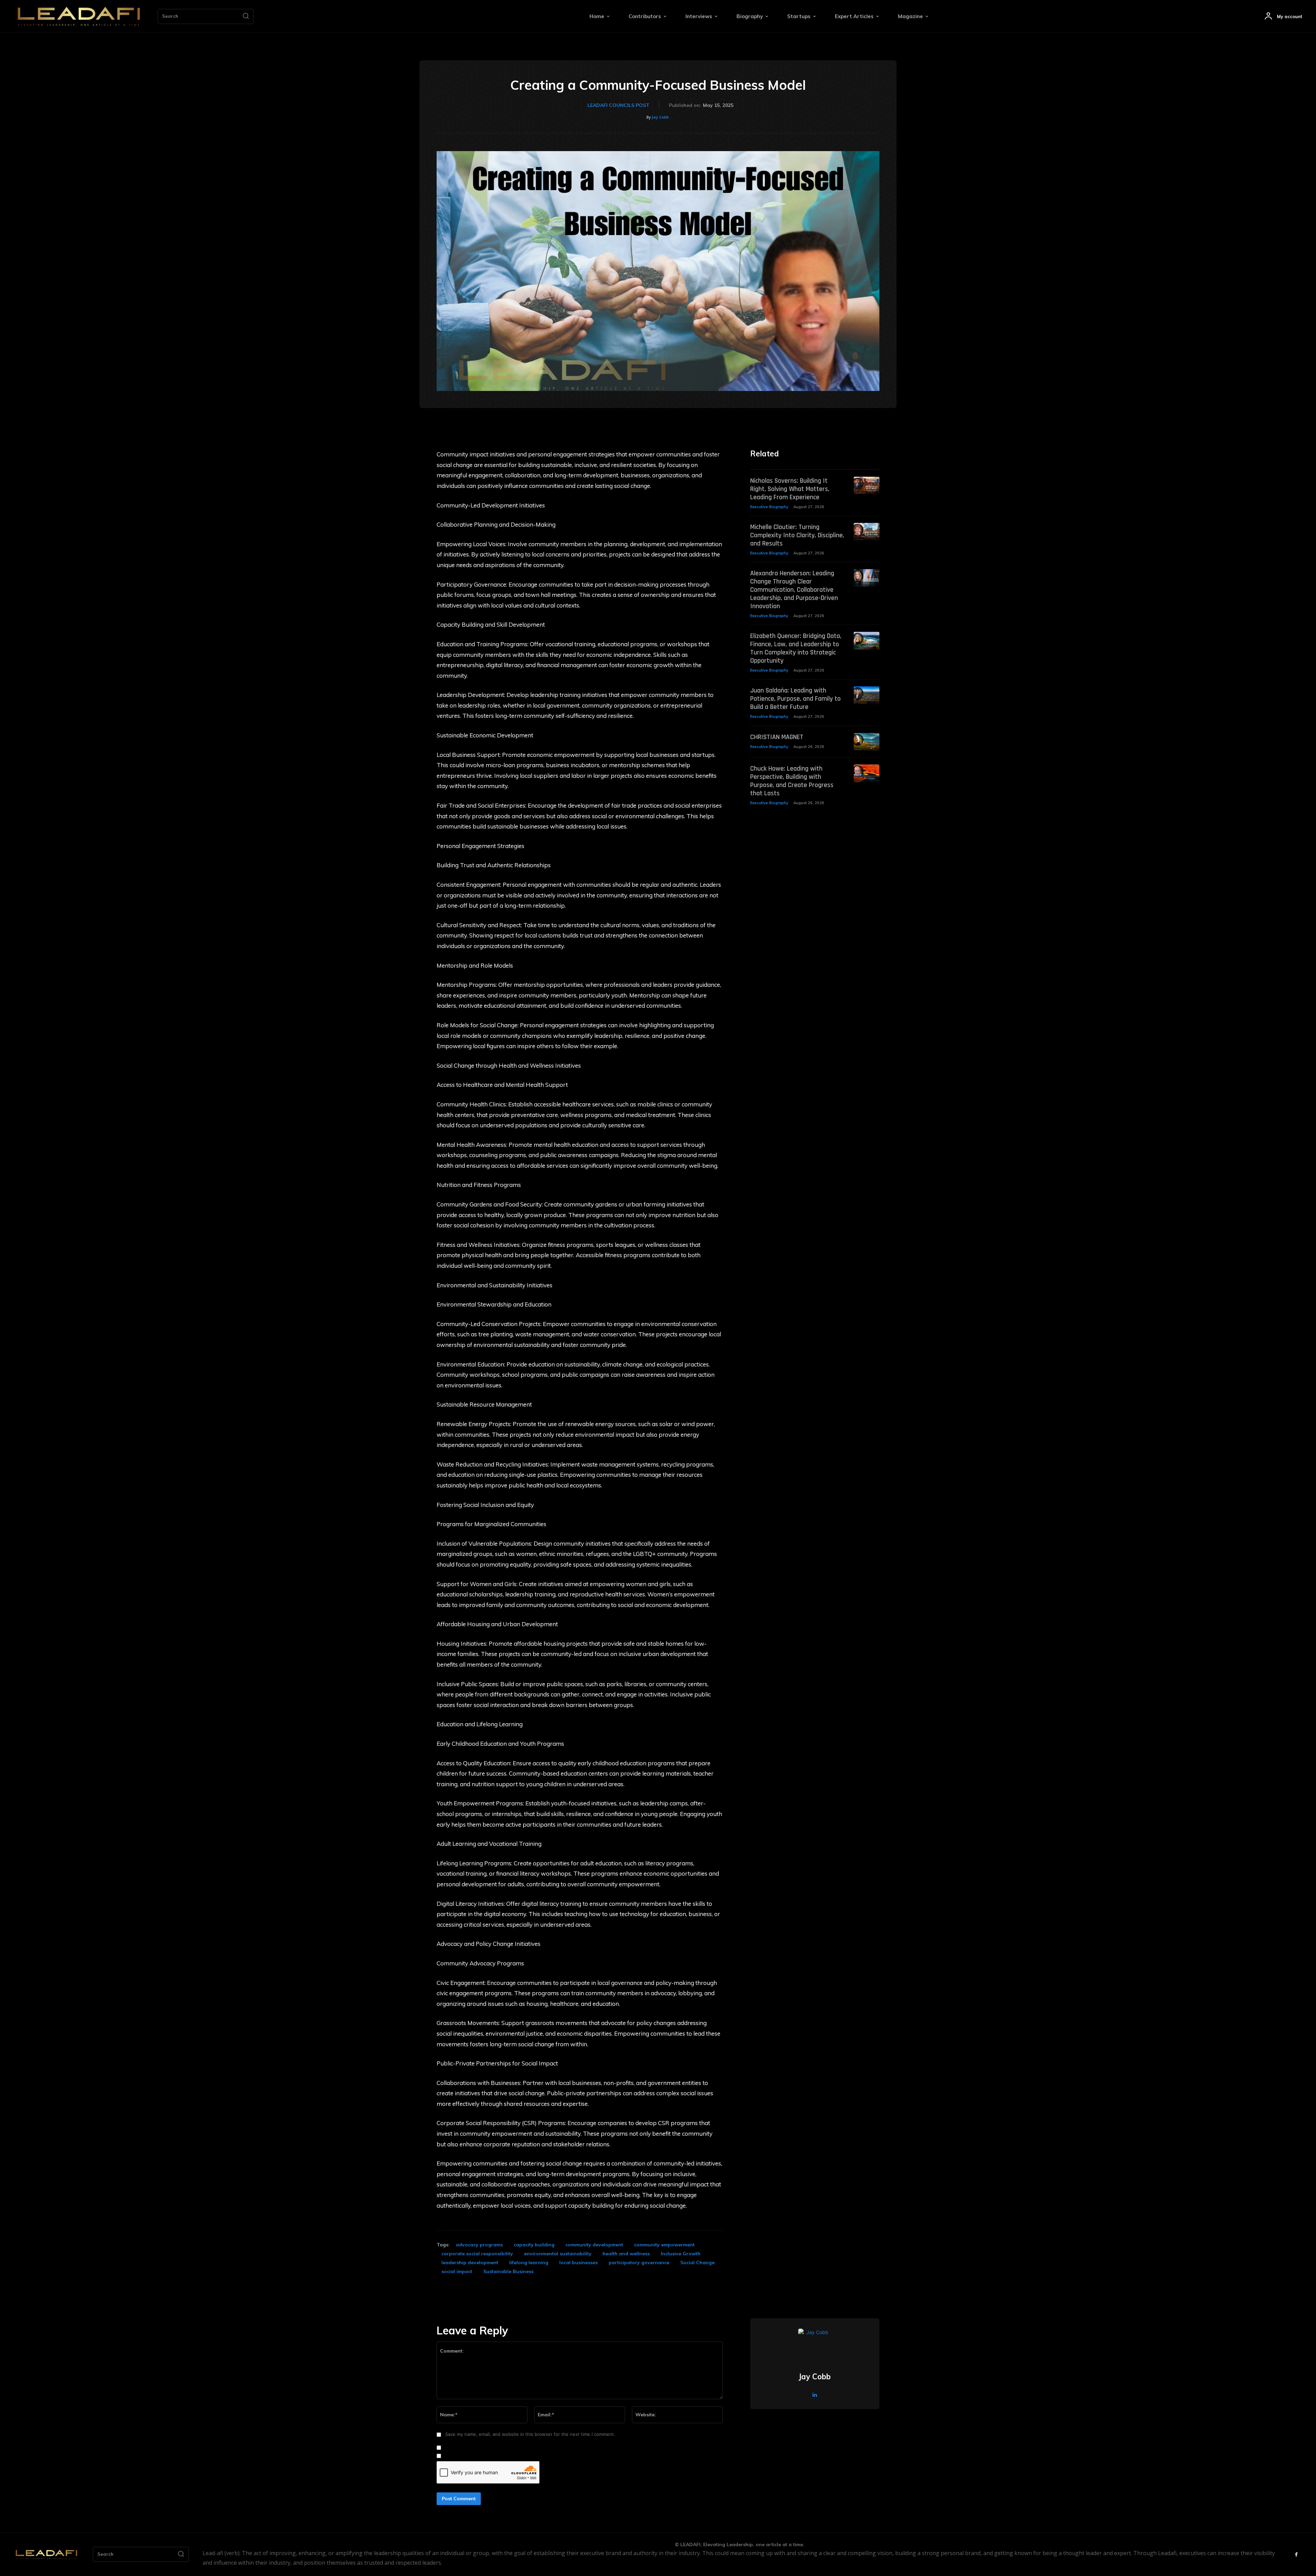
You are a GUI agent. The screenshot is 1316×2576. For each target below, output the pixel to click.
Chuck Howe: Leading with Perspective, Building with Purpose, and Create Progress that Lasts (792, 781)
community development (594, 2245)
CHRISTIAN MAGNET (777, 737)
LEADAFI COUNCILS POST (618, 105)
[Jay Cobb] (815, 2345)
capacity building (534, 2245)
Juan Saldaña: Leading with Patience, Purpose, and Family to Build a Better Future (795, 699)
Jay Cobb (660, 117)
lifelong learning (529, 2262)
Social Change (697, 2262)
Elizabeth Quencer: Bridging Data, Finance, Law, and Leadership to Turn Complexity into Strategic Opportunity (796, 648)
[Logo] (79, 16)
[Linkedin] (815, 2394)
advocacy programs (479, 2245)
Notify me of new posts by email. (479, 2456)
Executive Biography (769, 507)
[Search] (246, 16)
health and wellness (626, 2254)
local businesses (578, 2262)
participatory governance (639, 2262)
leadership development (470, 2262)
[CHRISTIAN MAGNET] (867, 742)
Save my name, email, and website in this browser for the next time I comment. (530, 2434)
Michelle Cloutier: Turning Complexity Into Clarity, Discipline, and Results (797, 535)
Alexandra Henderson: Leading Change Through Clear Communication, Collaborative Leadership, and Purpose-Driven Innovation (794, 590)
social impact (457, 2271)
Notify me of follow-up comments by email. (490, 2448)
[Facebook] (1296, 2555)
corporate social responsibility (477, 2254)
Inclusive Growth (681, 2254)
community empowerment (664, 2245)
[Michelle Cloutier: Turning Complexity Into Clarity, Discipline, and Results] (867, 532)
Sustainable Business (508, 2271)
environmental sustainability (558, 2254)
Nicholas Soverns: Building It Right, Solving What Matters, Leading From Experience (790, 489)
